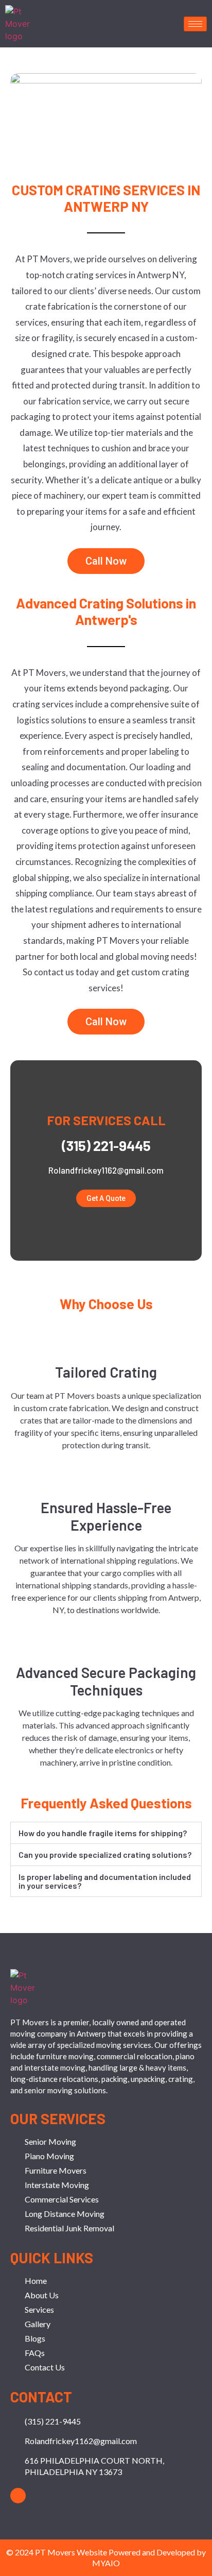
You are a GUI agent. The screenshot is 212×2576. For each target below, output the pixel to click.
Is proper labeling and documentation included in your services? (105, 1881)
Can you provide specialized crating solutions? (105, 1854)
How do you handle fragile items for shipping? (103, 1833)
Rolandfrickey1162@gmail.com (106, 1170)
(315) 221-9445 (106, 1145)
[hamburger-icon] (195, 24)
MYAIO (106, 2563)
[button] (106, 1833)
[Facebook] (18, 2496)
